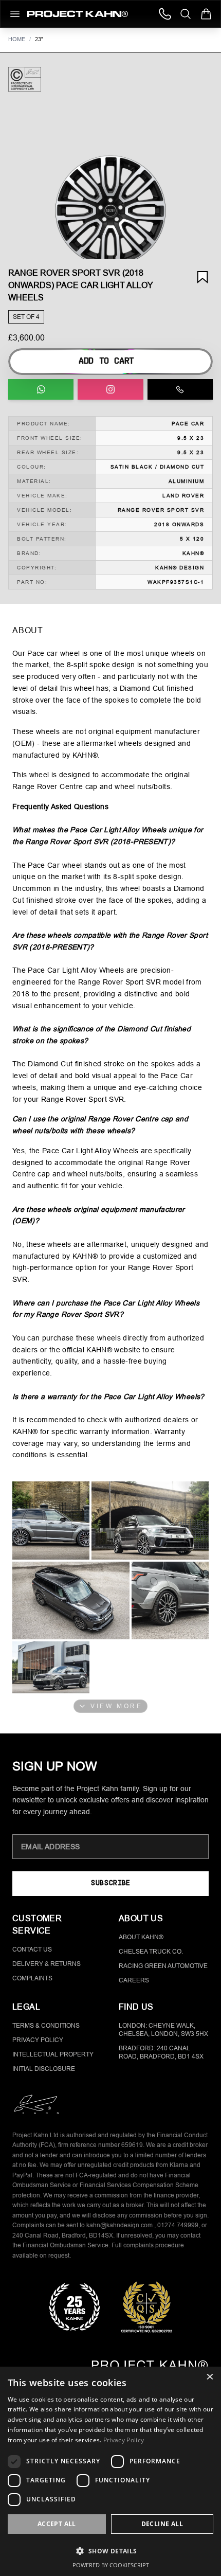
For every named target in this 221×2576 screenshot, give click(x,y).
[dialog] (110, 2471)
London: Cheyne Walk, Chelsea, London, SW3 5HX (163, 2030)
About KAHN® (141, 1937)
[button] (110, 211)
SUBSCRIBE (110, 1883)
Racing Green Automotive (163, 1966)
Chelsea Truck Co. (151, 1952)
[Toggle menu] (15, 14)
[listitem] (51, 1520)
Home (17, 39)
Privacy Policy (38, 2040)
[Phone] (165, 14)
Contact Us (32, 1949)
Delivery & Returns (47, 1964)
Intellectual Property (53, 2054)
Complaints (32, 1978)
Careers (134, 1980)
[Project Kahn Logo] (78, 14)
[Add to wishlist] (202, 277)
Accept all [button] (57, 2524)
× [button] (209, 2378)
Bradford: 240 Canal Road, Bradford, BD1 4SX (161, 2052)
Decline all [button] (162, 2524)
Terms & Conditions (46, 2026)
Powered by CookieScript (111, 2565)
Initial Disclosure (44, 2069)
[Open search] (186, 14)
